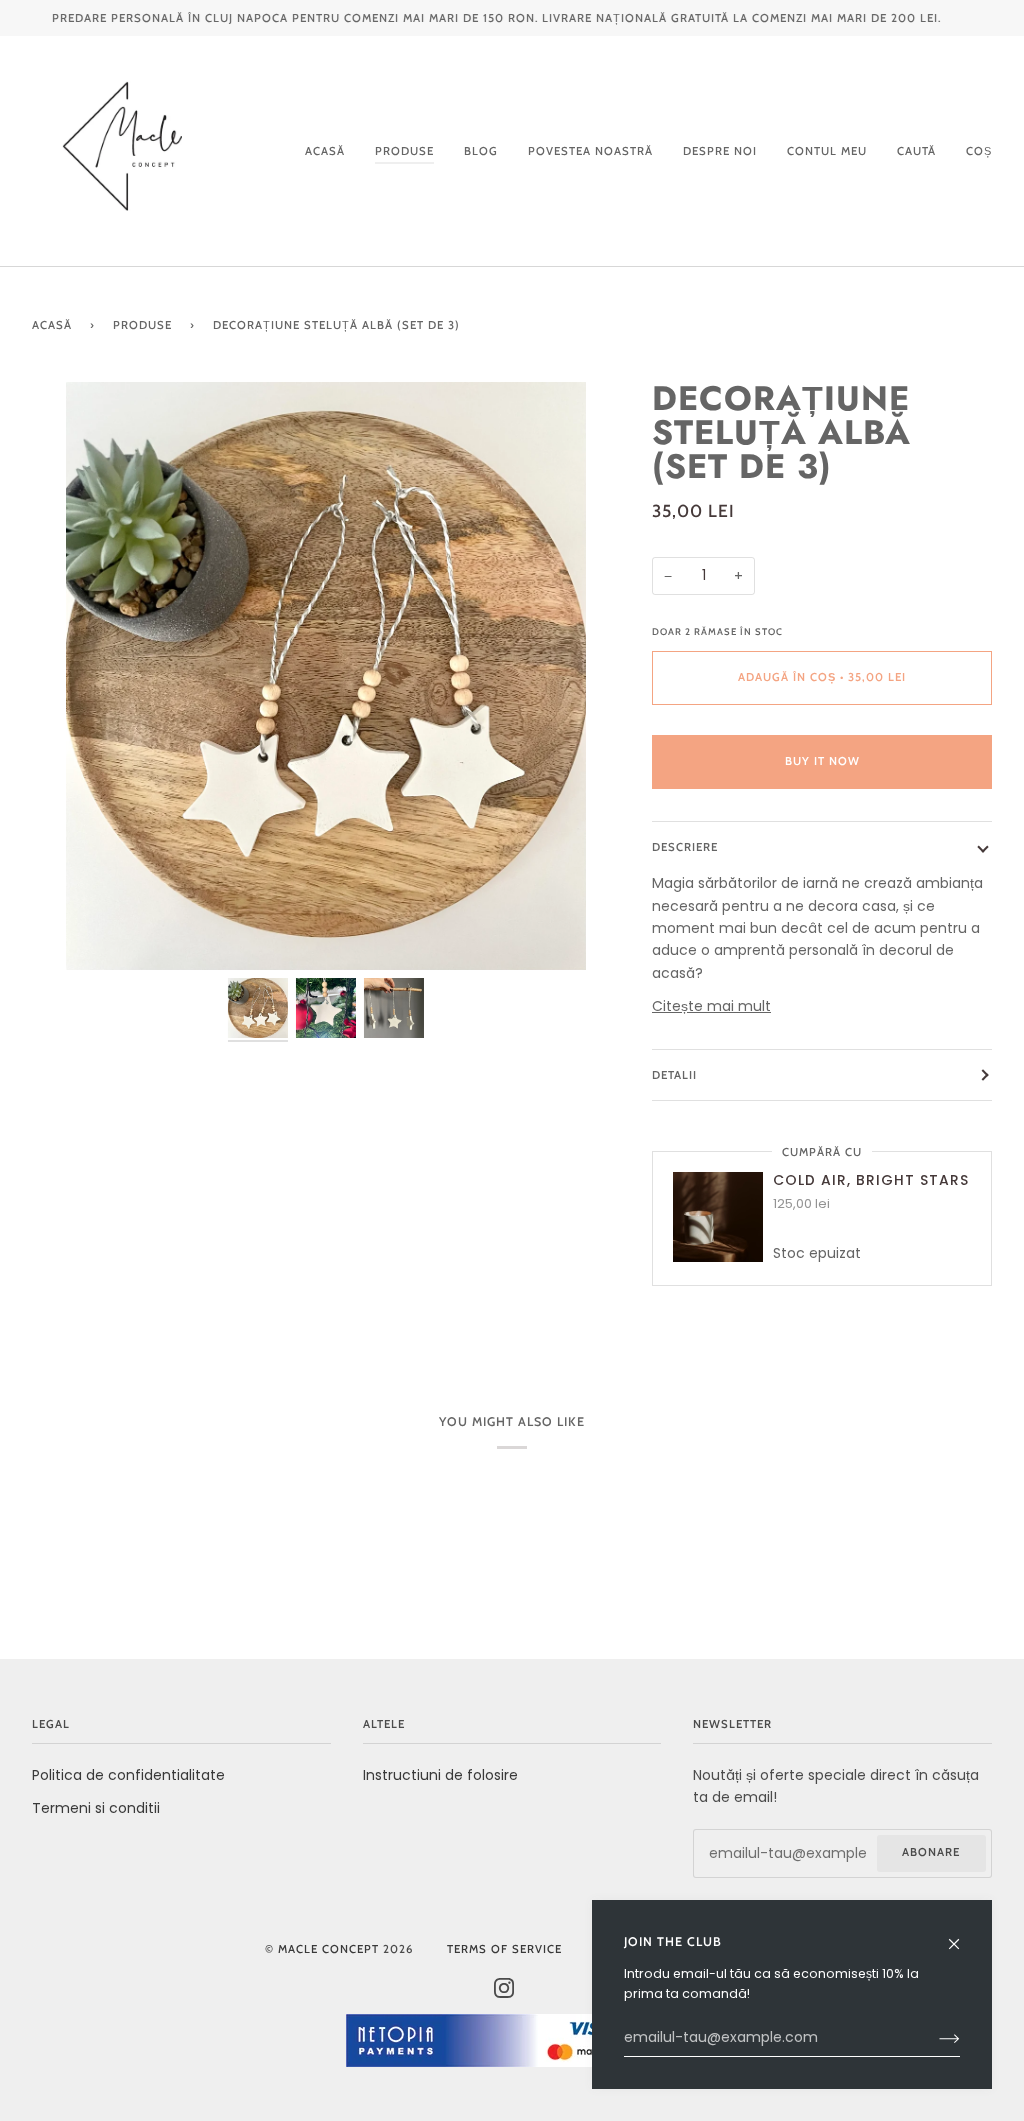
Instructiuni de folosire (440, 1775)
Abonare (931, 1852)
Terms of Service (504, 1949)
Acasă (52, 325)
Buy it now (822, 761)
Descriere (685, 847)
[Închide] (962, 1934)
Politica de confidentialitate (128, 1775)
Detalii (674, 1075)
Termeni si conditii (96, 1808)
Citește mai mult (711, 1006)
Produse (142, 325)
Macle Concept (328, 1949)
